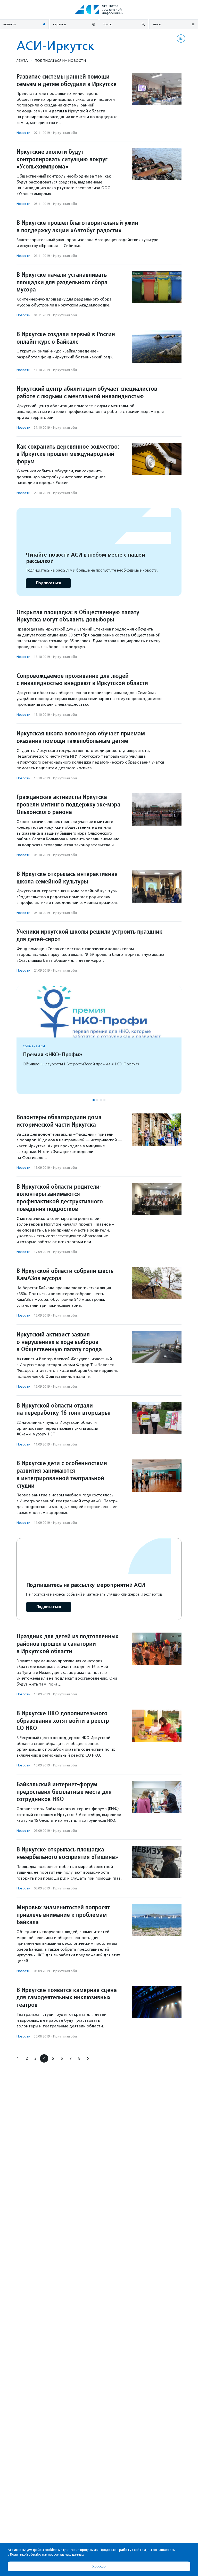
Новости (23, 133)
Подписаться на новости (60, 60)
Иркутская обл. (65, 133)
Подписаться (48, 583)
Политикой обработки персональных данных (47, 2554)
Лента (22, 60)
